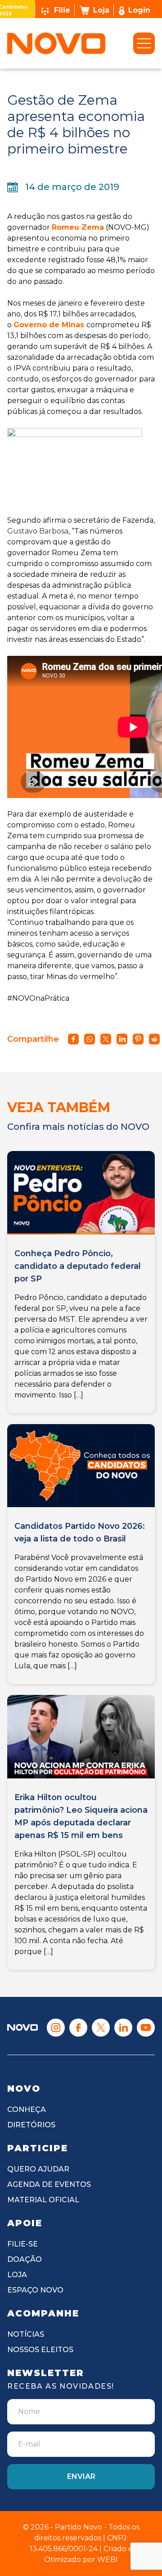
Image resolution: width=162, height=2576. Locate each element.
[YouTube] (146, 2028)
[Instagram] (56, 2028)
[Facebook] (78, 2028)
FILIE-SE (22, 2244)
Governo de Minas (49, 325)
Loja (101, 10)
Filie (62, 10)
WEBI (108, 2560)
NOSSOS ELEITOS (40, 2350)
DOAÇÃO (25, 2259)
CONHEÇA (27, 2110)
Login (139, 10)
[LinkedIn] (123, 2028)
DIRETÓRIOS (31, 2125)
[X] (101, 2028)
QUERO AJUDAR (38, 2169)
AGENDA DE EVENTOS (49, 2184)
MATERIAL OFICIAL (43, 2200)
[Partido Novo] (22, 2027)
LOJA (17, 2275)
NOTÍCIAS (26, 2334)
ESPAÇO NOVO (35, 2290)
